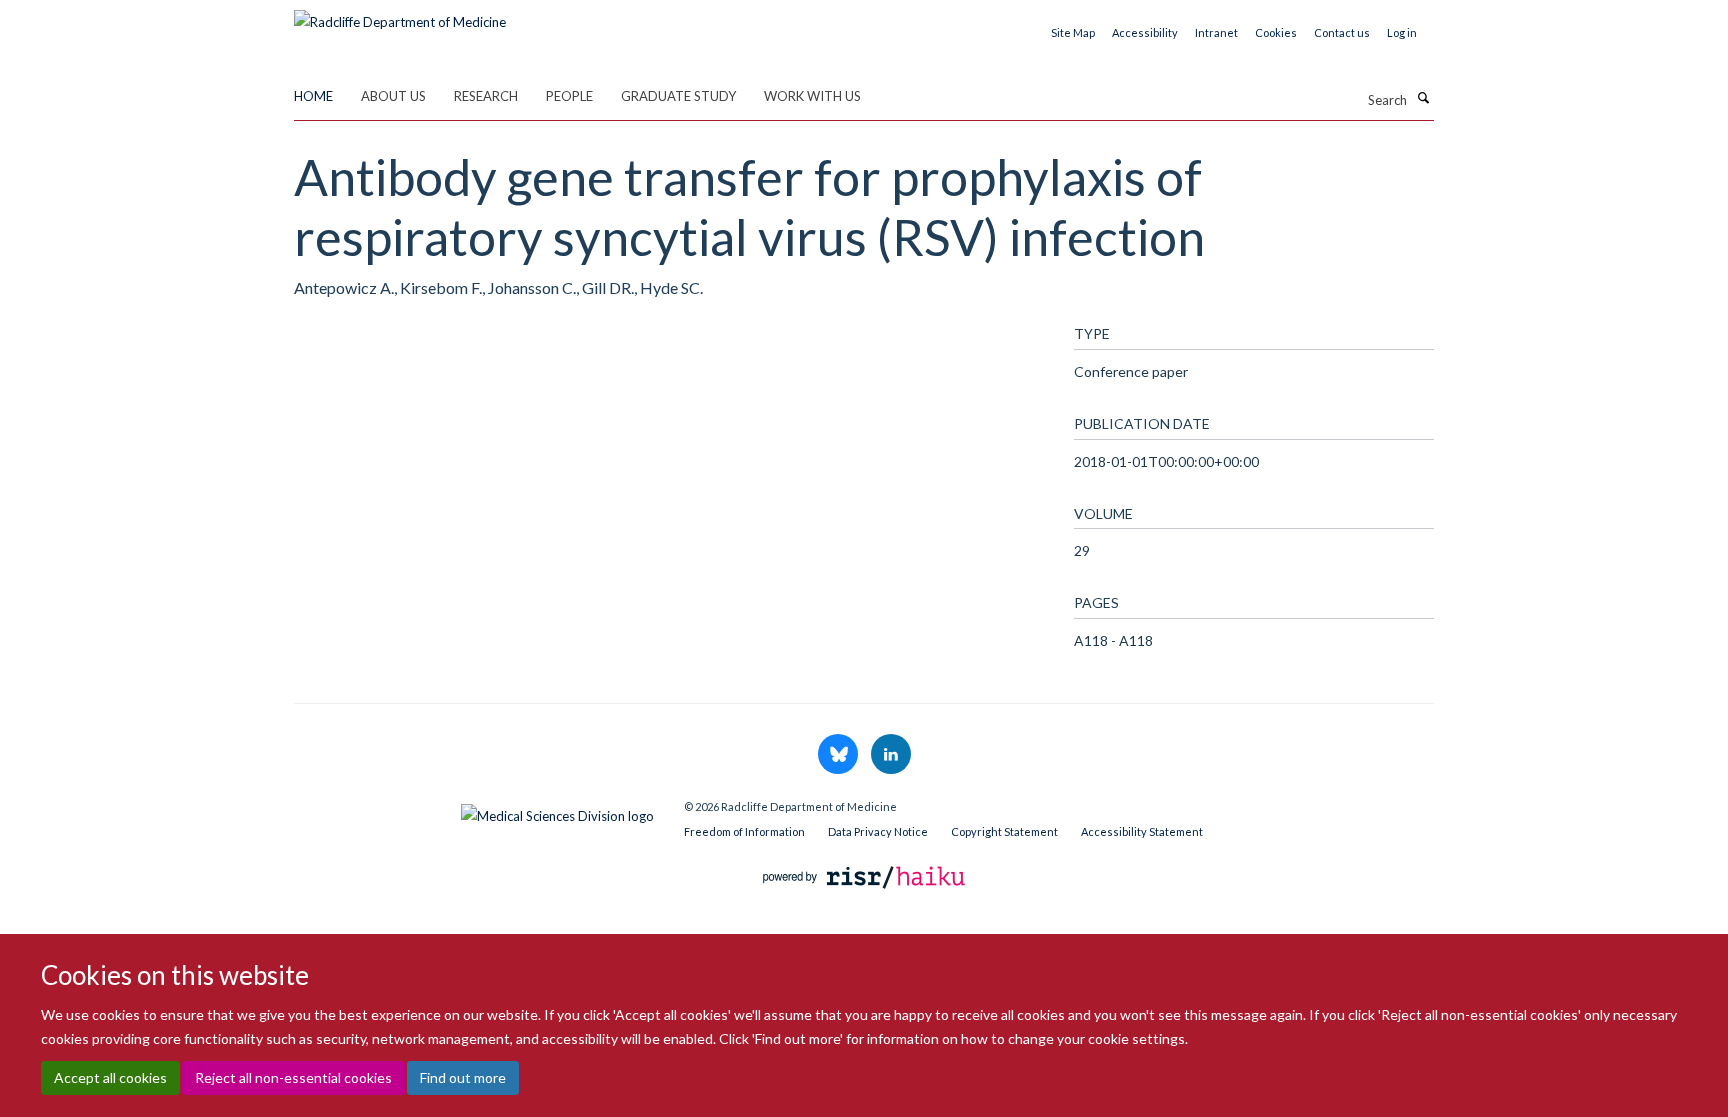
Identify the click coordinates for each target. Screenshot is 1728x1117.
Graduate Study (678, 96)
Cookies (1276, 32)
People (569, 96)
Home (313, 96)
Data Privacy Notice (878, 831)
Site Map (1073, 32)
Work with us (812, 96)
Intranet (1216, 32)
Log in (1402, 32)
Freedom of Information (744, 831)
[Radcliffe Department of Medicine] (400, 15)
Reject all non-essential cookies (293, 1077)
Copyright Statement (1004, 831)
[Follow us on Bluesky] (839, 755)
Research (486, 96)
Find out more (463, 1077)
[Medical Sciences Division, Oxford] (474, 811)
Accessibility (1145, 32)
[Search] (1423, 98)
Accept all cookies (110, 1077)
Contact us (1342, 32)
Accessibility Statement (1142, 831)
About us (393, 96)
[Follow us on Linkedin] (891, 755)
